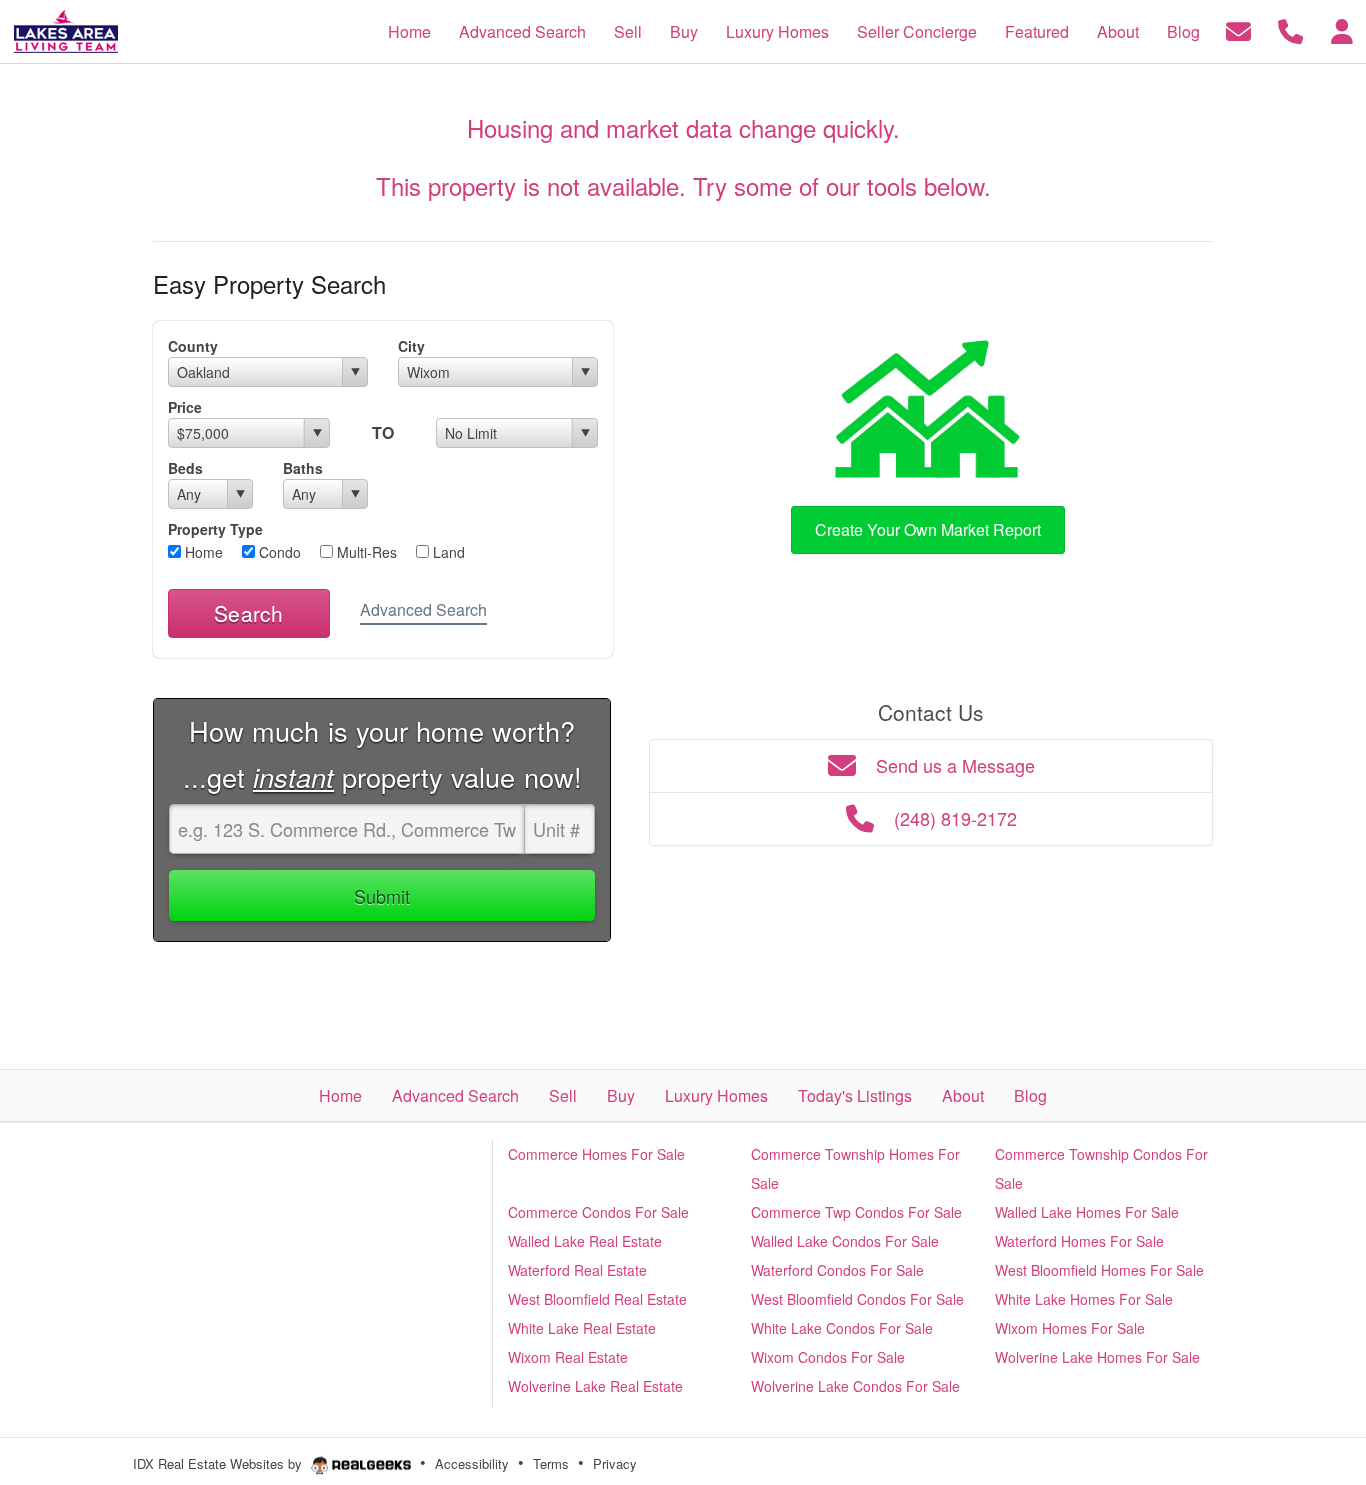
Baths (303, 468)
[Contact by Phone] (1290, 29)
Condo (278, 552)
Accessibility (472, 1463)
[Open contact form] (1238, 29)
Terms (551, 1463)
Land (447, 552)
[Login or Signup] (1342, 29)
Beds (185, 468)
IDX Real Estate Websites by (219, 1463)
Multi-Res (365, 552)
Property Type (215, 529)
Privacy (615, 1463)
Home (202, 552)
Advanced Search (423, 609)
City (411, 346)
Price (185, 407)
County (193, 346)
